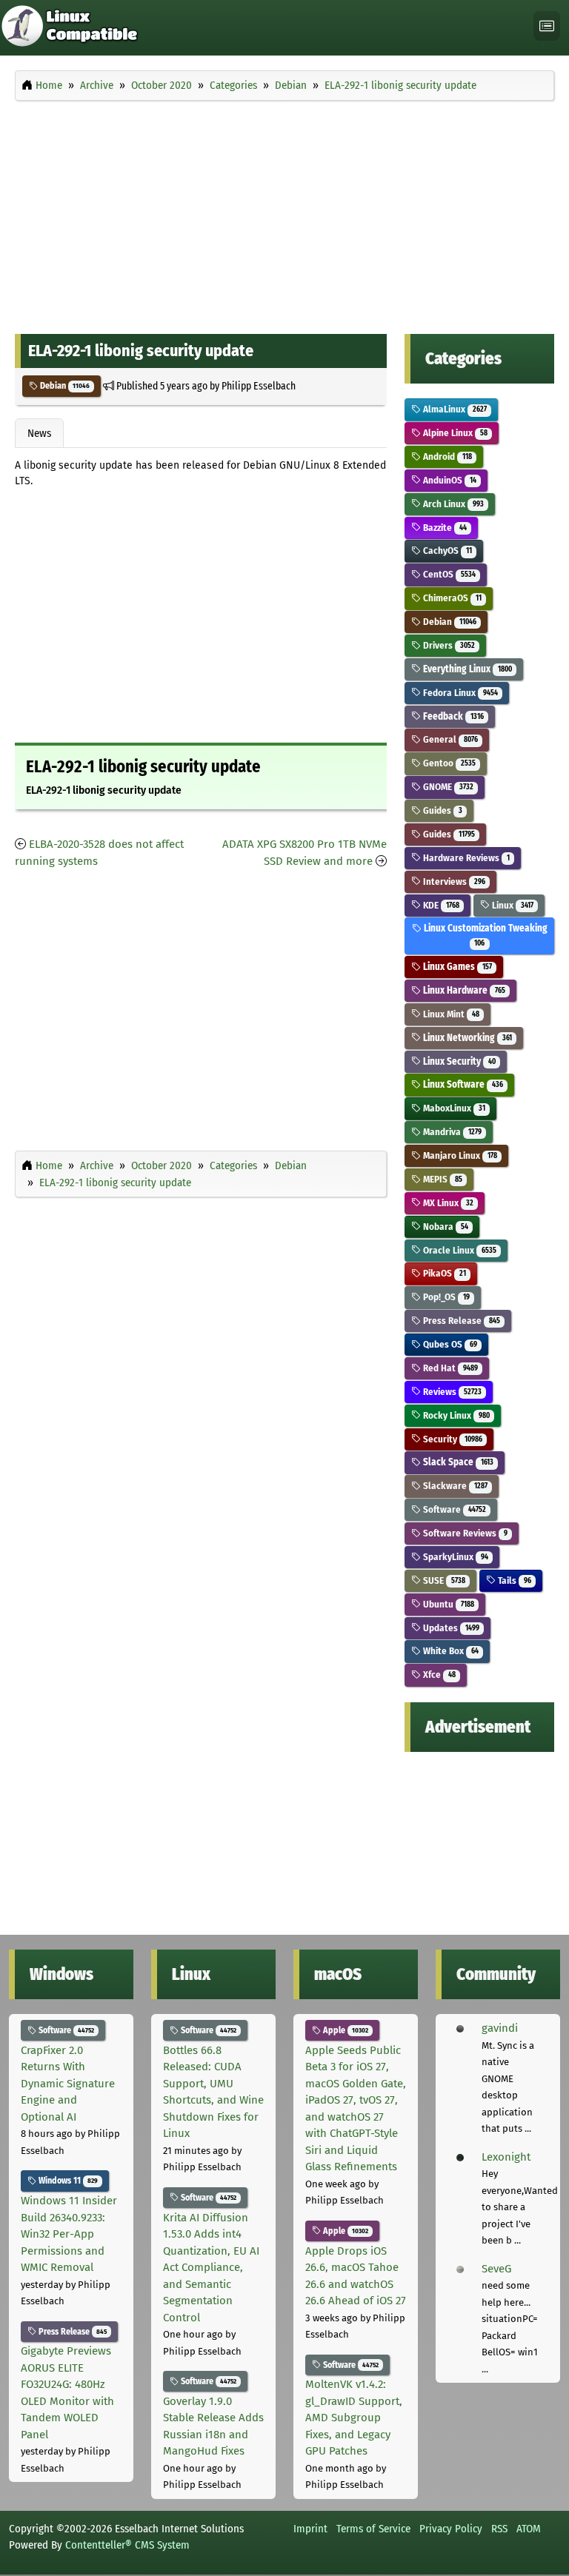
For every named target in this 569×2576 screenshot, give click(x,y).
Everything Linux (466, 669)
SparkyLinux (454, 1557)
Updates (450, 1628)
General (449, 739)
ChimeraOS (451, 598)
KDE (440, 905)
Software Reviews (464, 1533)
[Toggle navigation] (547, 26)
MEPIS (441, 1179)
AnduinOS (448, 480)
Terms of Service (373, 2529)
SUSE (443, 1580)
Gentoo (448, 763)
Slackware (454, 1486)
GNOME (447, 787)
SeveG (496, 2269)
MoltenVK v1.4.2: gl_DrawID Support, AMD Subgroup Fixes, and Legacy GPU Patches (354, 2418)
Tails (513, 1580)
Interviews (453, 881)
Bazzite (443, 528)
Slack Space (457, 1462)
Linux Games (456, 967)
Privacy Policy (451, 2529)
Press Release (460, 1321)
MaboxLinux (453, 1108)
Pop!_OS (445, 1297)
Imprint (310, 2529)
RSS (499, 2529)
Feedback (452, 716)
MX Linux (447, 1203)
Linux (511, 905)
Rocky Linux (455, 1415)
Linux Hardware (463, 990)
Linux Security (458, 1061)
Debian (64, 386)
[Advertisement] (284, 213)
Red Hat (449, 1368)
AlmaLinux (453, 409)
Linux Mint (450, 1014)
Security (451, 1439)
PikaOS (443, 1273)
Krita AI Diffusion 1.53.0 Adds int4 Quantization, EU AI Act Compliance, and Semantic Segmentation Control (211, 2268)
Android (446, 456)
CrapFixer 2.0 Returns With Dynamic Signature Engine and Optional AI (68, 2084)
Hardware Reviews (465, 858)
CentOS (448, 574)
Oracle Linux (458, 1250)
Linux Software (462, 1084)
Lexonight (506, 2157)
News (39, 433)
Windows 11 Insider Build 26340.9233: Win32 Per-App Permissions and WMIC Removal (69, 2234)
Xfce (438, 1675)
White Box (449, 1651)
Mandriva (451, 1132)
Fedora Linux (459, 693)
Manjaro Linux (459, 1155)
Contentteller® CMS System (127, 2545)
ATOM (529, 2529)
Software (453, 1509)
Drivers (447, 645)
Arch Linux (452, 504)
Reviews (451, 1392)
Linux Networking (466, 1038)
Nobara (444, 1227)
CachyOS (446, 551)
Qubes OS (449, 1344)
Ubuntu (447, 1604)
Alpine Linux (454, 433)
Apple (345, 2030)
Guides (441, 810)
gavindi (500, 2028)
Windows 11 (67, 2181)
